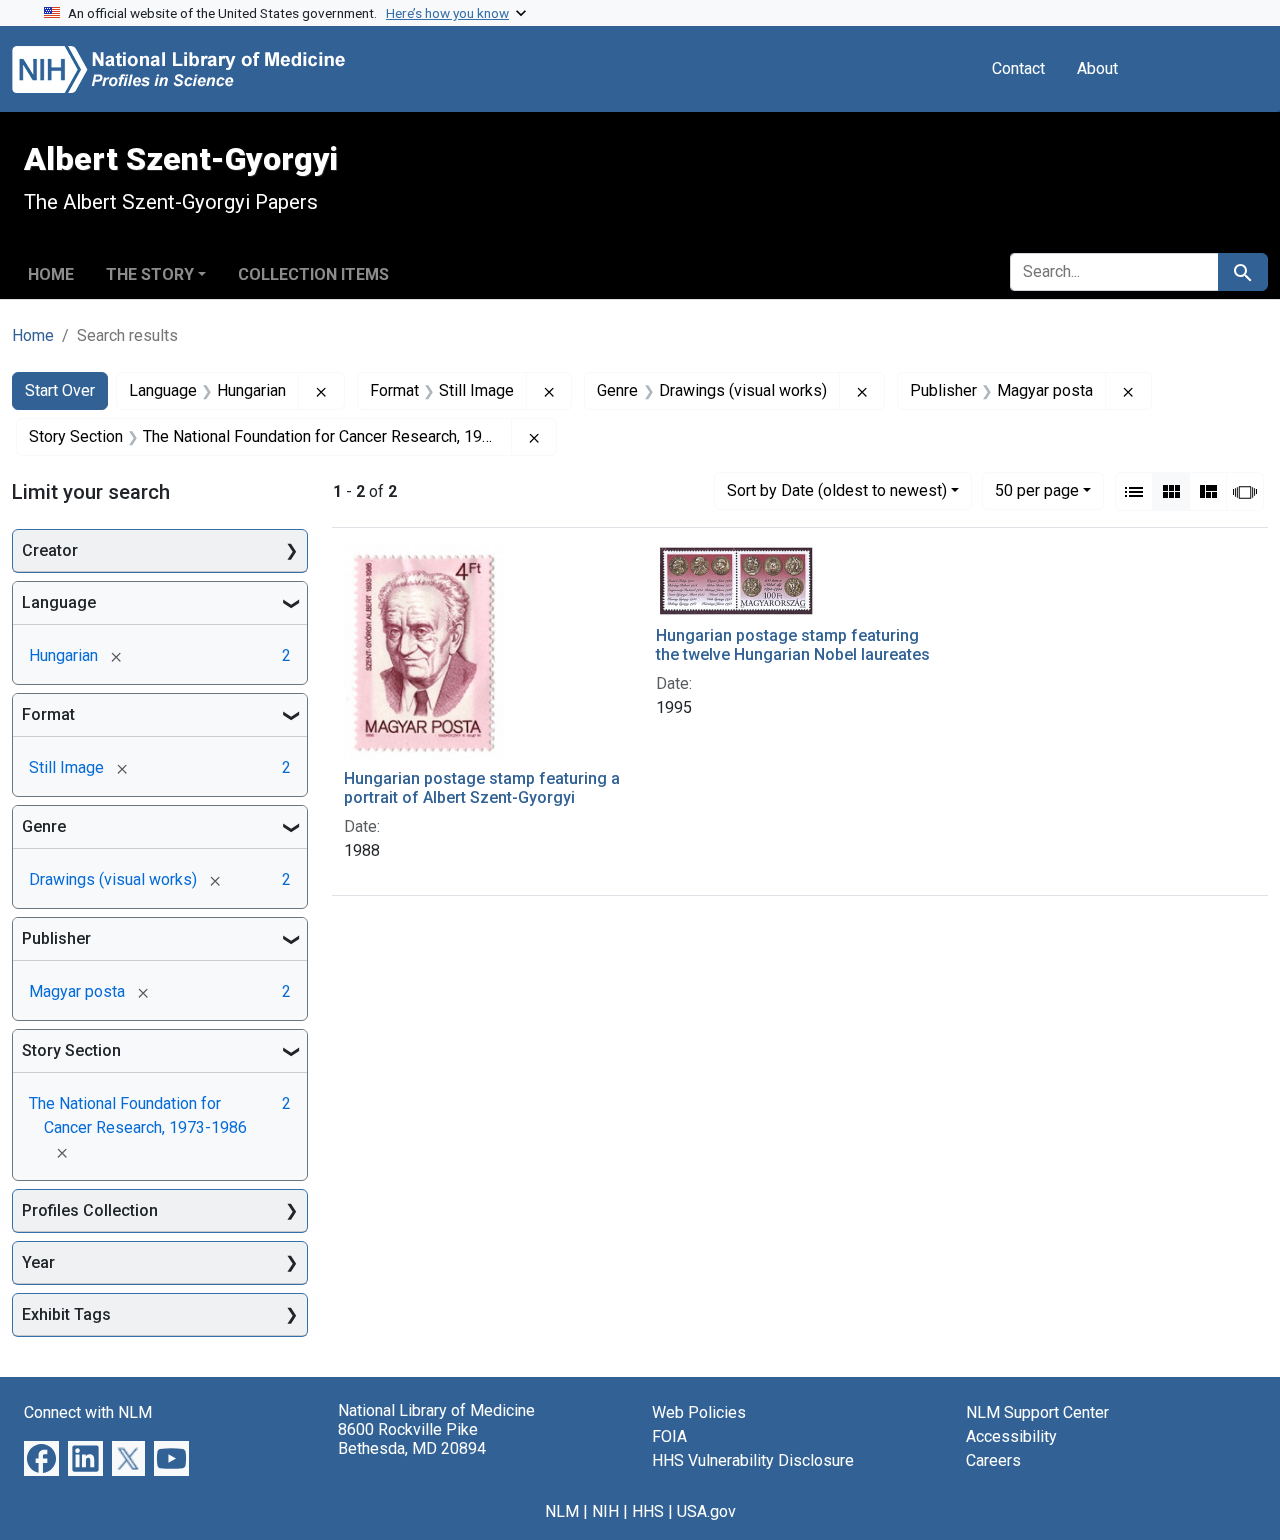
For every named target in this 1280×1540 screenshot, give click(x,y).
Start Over (60, 390)
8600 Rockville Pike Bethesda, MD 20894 (412, 1439)
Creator (50, 550)
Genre (44, 826)
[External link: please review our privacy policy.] (41, 1457)
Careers (993, 1460)
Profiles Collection (90, 1210)
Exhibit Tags (66, 1314)
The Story (150, 274)
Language (59, 602)
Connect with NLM (88, 1412)
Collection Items (313, 274)
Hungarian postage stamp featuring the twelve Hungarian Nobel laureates (793, 645)
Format (48, 714)
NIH (605, 1511)
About (1097, 68)
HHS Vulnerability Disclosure (753, 1460)
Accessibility (1011, 1436)
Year (38, 1262)
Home (51, 274)
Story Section (71, 1050)
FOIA (669, 1436)
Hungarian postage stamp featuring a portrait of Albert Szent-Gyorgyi (482, 788)
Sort (837, 490)
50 (1037, 490)
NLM (562, 1511)
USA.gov (706, 1511)
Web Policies (699, 1412)
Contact (1018, 68)
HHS (648, 1511)
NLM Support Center (1037, 1412)
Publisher (56, 938)
